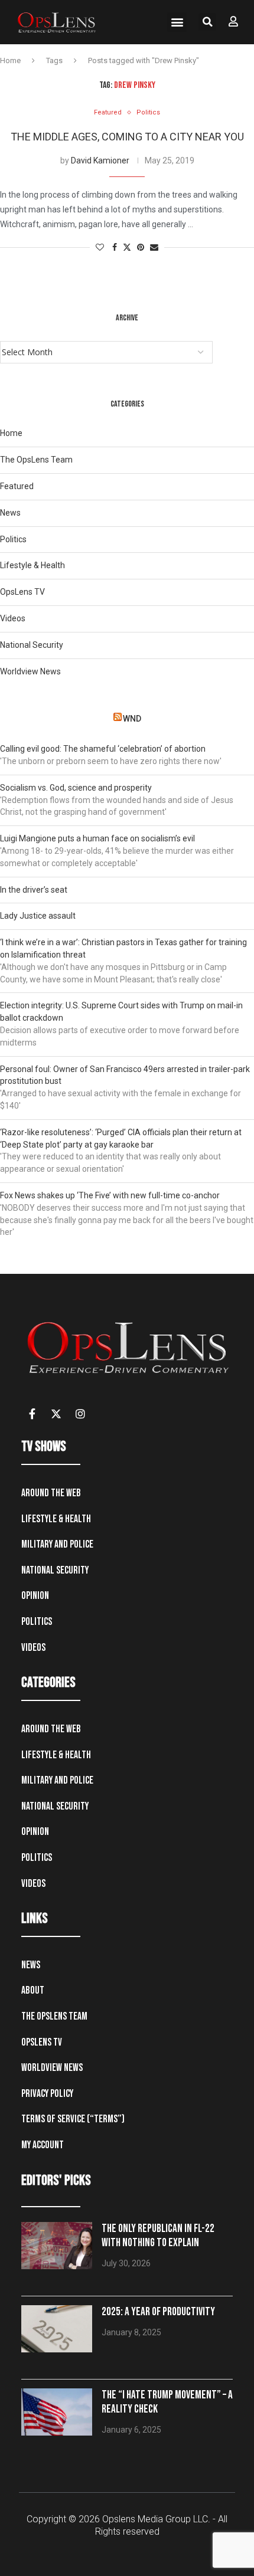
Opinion (35, 1596)
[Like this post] (100, 248)
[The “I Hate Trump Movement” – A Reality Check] (57, 2412)
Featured (17, 486)
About (33, 1990)
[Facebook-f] (32, 1414)
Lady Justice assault (38, 916)
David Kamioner (100, 160)
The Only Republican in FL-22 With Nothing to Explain (158, 2236)
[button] (177, 22)
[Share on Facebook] (115, 248)
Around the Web (51, 1493)
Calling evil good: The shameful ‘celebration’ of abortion (103, 749)
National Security (32, 645)
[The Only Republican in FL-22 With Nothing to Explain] (57, 2246)
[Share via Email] (154, 248)
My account (43, 2145)
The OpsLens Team (36, 460)
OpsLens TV (22, 592)
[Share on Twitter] (127, 248)
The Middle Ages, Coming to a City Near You (127, 137)
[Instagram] (80, 1414)
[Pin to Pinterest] (141, 248)
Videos (13, 618)
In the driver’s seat (34, 890)
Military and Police (57, 1544)
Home (10, 60)
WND (132, 719)
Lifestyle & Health (32, 565)
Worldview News (30, 671)
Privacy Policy (47, 2094)
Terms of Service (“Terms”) (73, 2119)
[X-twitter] (56, 1414)
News (10, 513)
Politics (13, 539)
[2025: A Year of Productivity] (57, 2329)
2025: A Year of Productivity (158, 2312)
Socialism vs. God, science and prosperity (76, 788)
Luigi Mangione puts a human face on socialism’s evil (97, 838)
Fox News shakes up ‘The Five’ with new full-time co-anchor (110, 1195)
